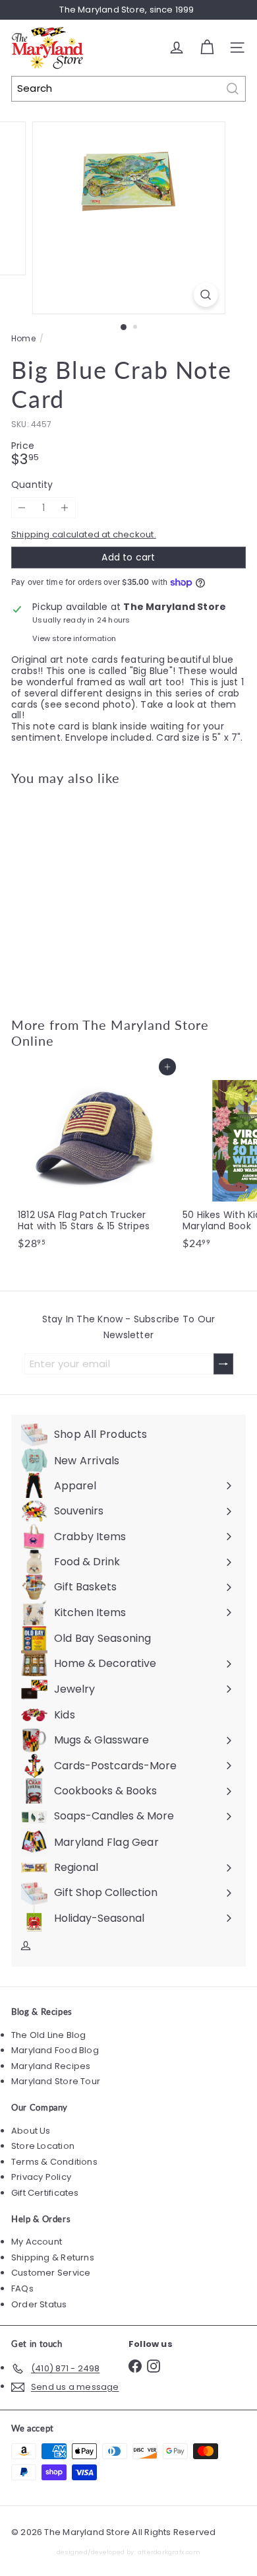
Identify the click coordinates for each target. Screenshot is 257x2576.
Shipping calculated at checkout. (84, 534)
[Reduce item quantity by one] (22, 508)
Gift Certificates (45, 2193)
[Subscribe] (223, 1364)
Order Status (39, 2304)
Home (23, 339)
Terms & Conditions (54, 2162)
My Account (37, 2242)
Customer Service (51, 2273)
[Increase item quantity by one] (65, 508)
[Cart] (207, 48)
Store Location (43, 2146)
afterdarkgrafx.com (169, 2552)
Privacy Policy (41, 2177)
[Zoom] (205, 295)
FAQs (22, 2288)
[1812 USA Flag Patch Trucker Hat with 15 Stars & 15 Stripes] (94, 1161)
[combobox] (128, 89)
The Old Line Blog (49, 2035)
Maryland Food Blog (55, 2050)
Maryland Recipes (51, 2066)
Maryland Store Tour (56, 2081)
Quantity (32, 485)
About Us (31, 2131)
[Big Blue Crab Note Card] (94, 893)
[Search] (233, 89)
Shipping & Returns (53, 2257)
